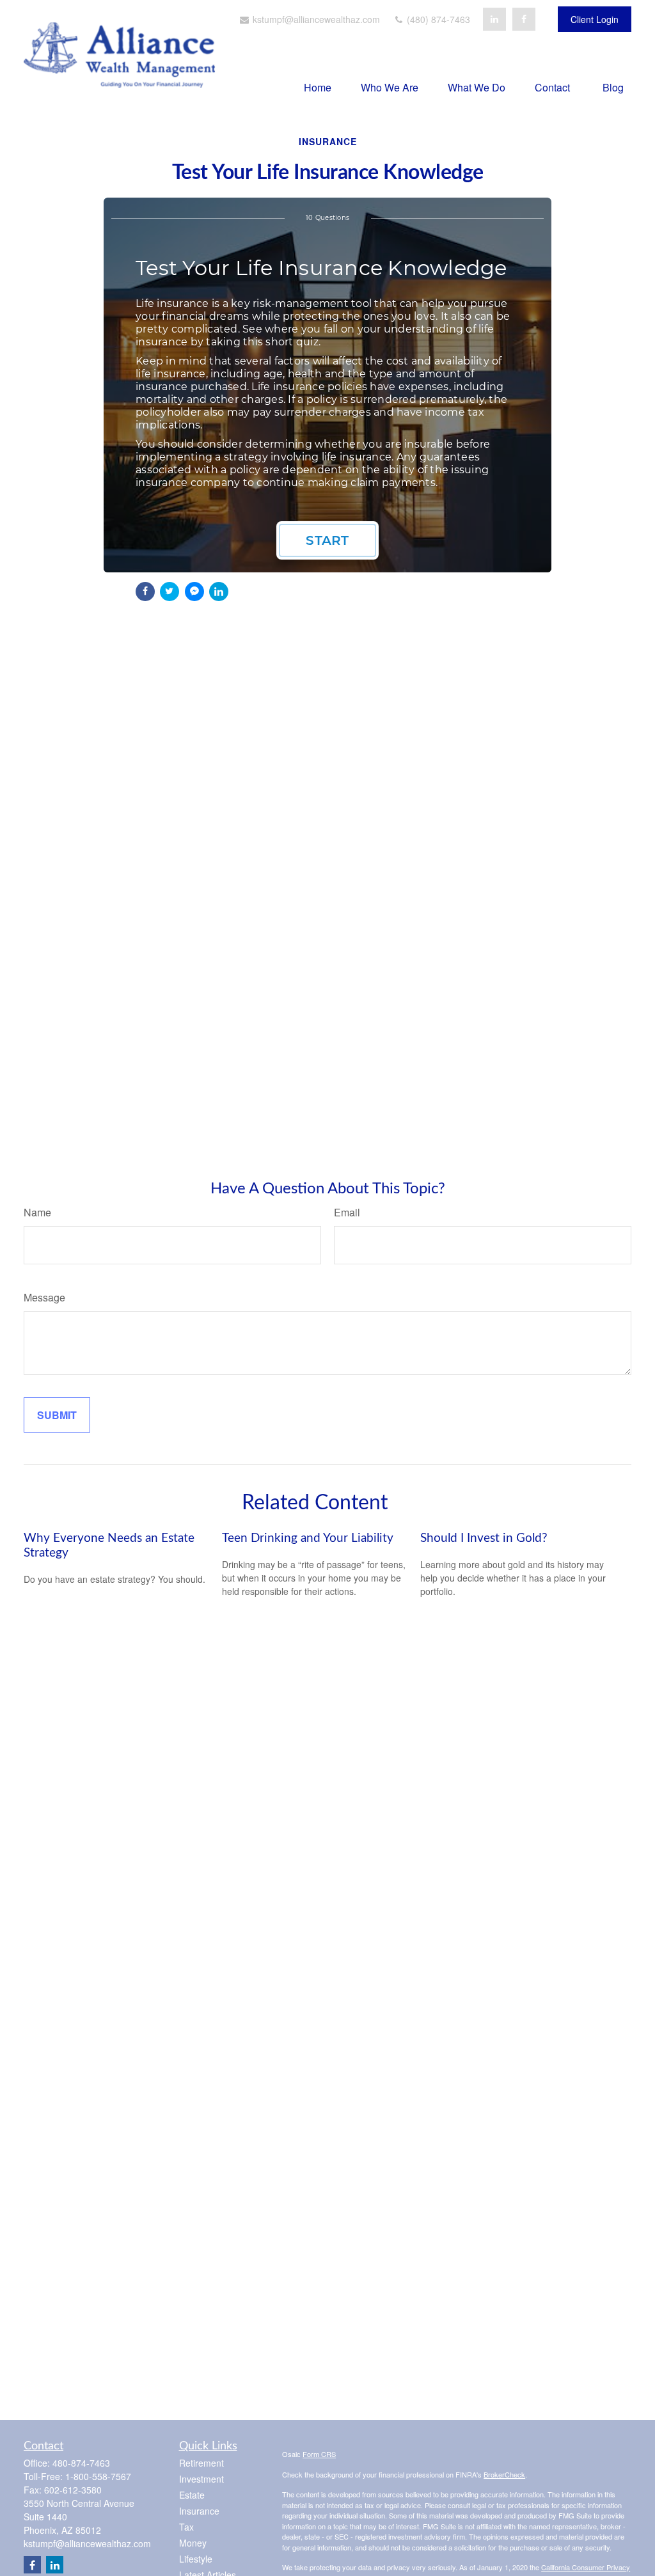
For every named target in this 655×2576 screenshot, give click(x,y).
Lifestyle (196, 2559)
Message (44, 1297)
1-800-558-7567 (98, 2476)
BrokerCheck (504, 2474)
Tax (186, 2527)
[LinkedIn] (494, 19)
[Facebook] (524, 19)
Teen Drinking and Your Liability (308, 1538)
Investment (201, 2479)
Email (347, 1212)
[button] (318, 87)
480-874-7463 (81, 2463)
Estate (192, 2495)
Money (193, 2543)
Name (37, 1212)
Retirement (201, 2463)
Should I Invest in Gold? (484, 1538)
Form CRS (319, 2454)
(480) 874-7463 (437, 19)
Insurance (199, 2511)
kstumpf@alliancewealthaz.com (315, 19)
